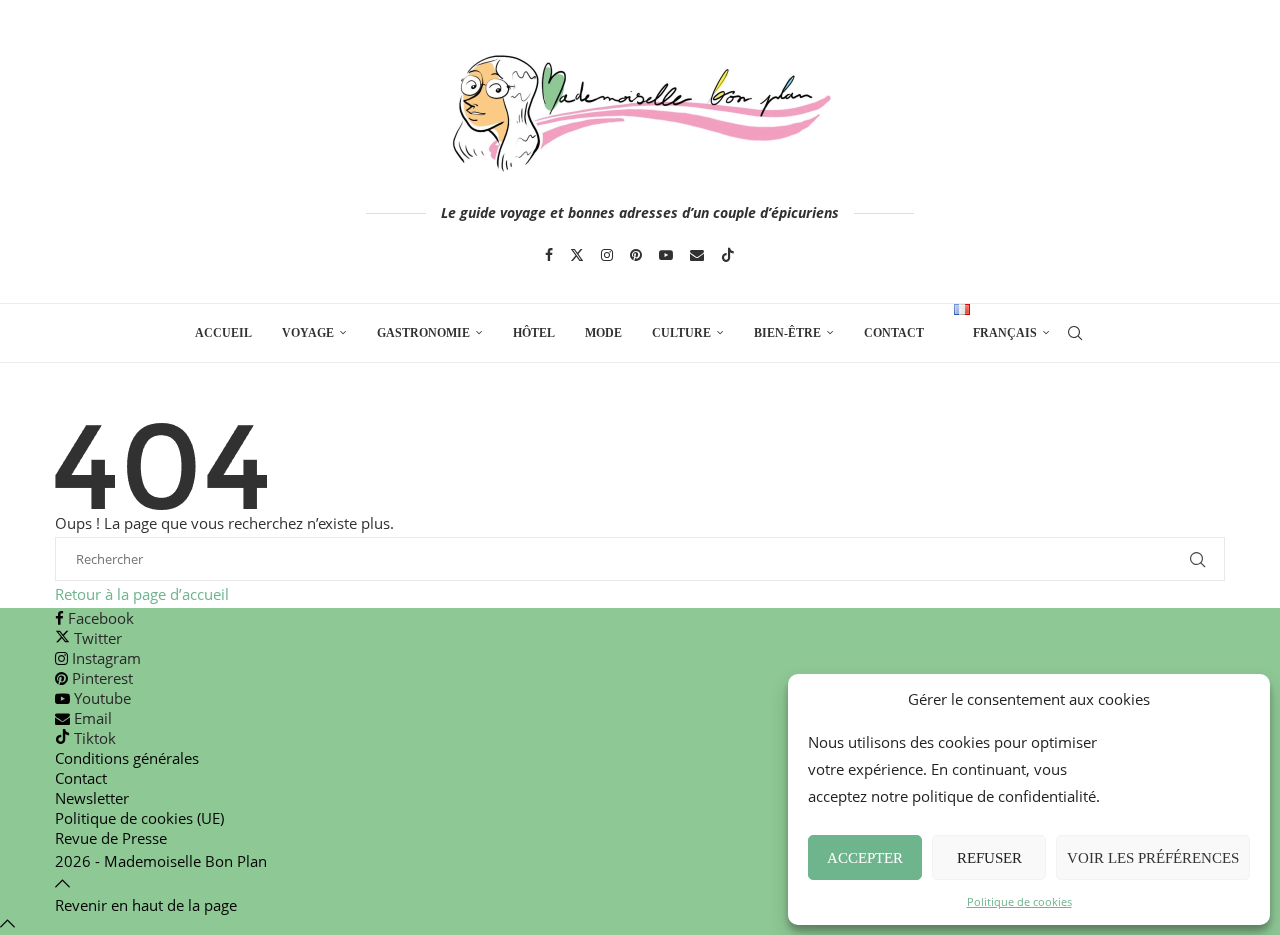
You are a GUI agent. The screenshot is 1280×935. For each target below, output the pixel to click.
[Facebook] (549, 255)
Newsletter (92, 798)
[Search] (1075, 333)
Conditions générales (127, 758)
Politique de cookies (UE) (139, 818)
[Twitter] (577, 255)
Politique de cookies (1019, 901)
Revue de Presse (111, 838)
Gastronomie (423, 333)
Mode (603, 333)
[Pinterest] (636, 255)
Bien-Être (787, 333)
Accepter (865, 858)
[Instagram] (607, 255)
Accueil (223, 333)
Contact (894, 333)
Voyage (308, 333)
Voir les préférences (1153, 858)
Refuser (989, 858)
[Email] (697, 255)
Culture (681, 333)
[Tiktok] (728, 255)
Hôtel (534, 333)
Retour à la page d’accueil (142, 594)
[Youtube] (666, 255)
